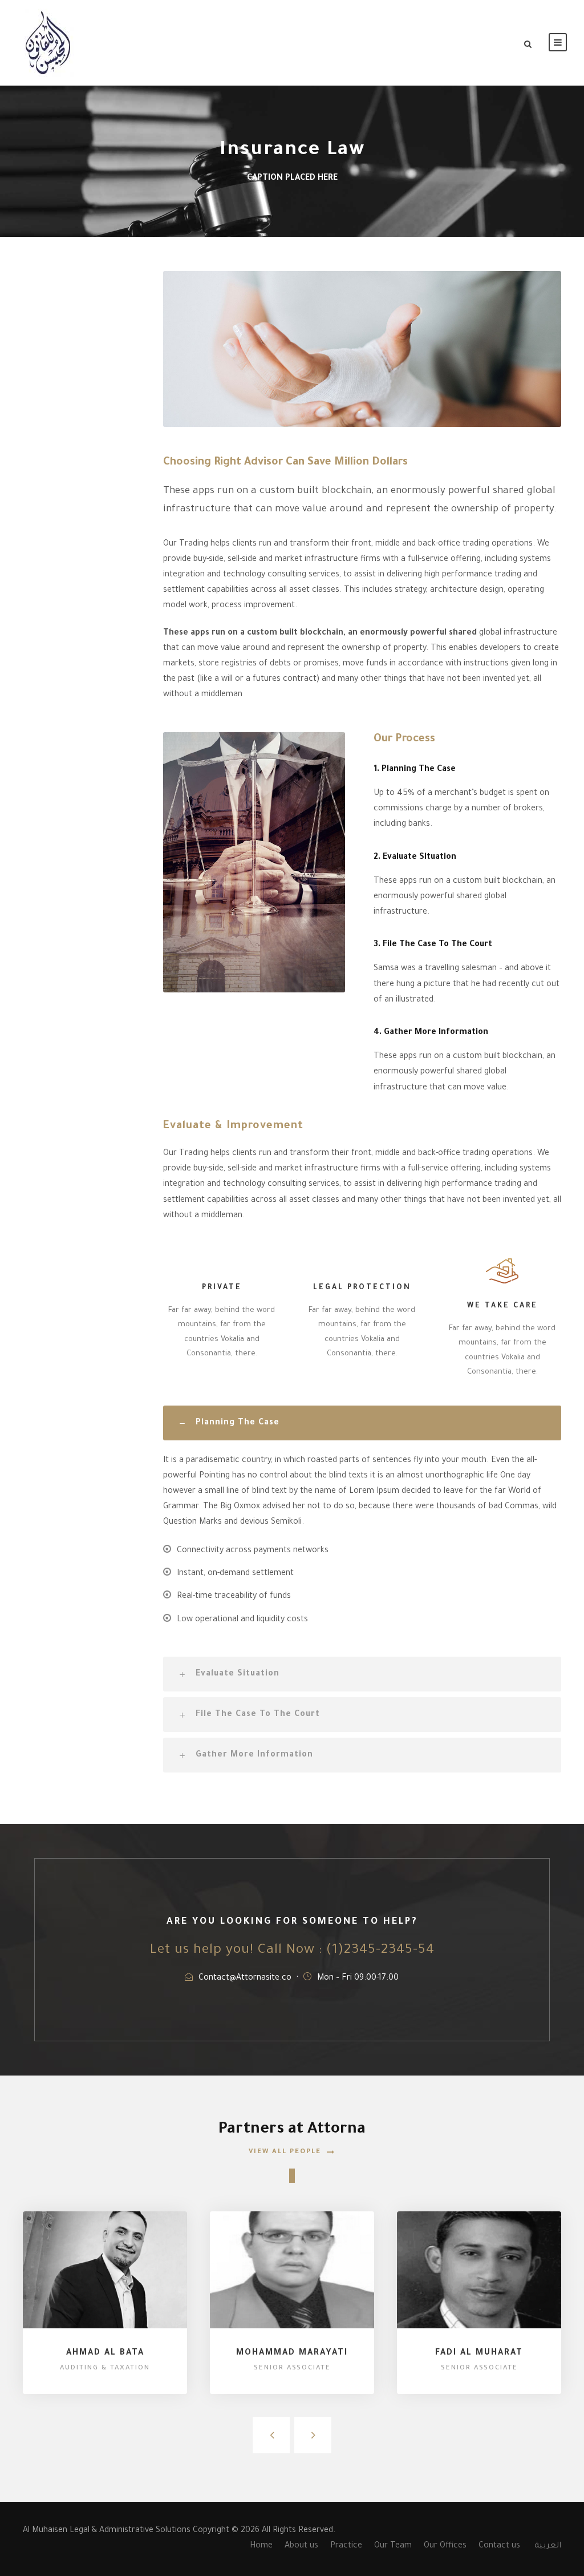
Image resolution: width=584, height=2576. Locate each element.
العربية (548, 2546)
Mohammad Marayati (292, 2353)
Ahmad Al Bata (105, 2353)
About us (301, 2546)
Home (261, 2546)
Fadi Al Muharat (479, 2353)
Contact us (499, 2546)
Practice (346, 2546)
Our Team (393, 2546)
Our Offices (445, 2546)
